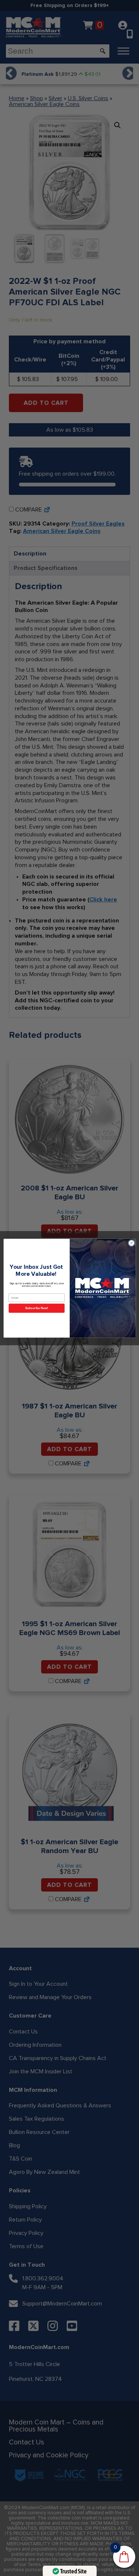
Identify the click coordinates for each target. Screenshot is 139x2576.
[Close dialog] (131, 1243)
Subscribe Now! (36, 1308)
